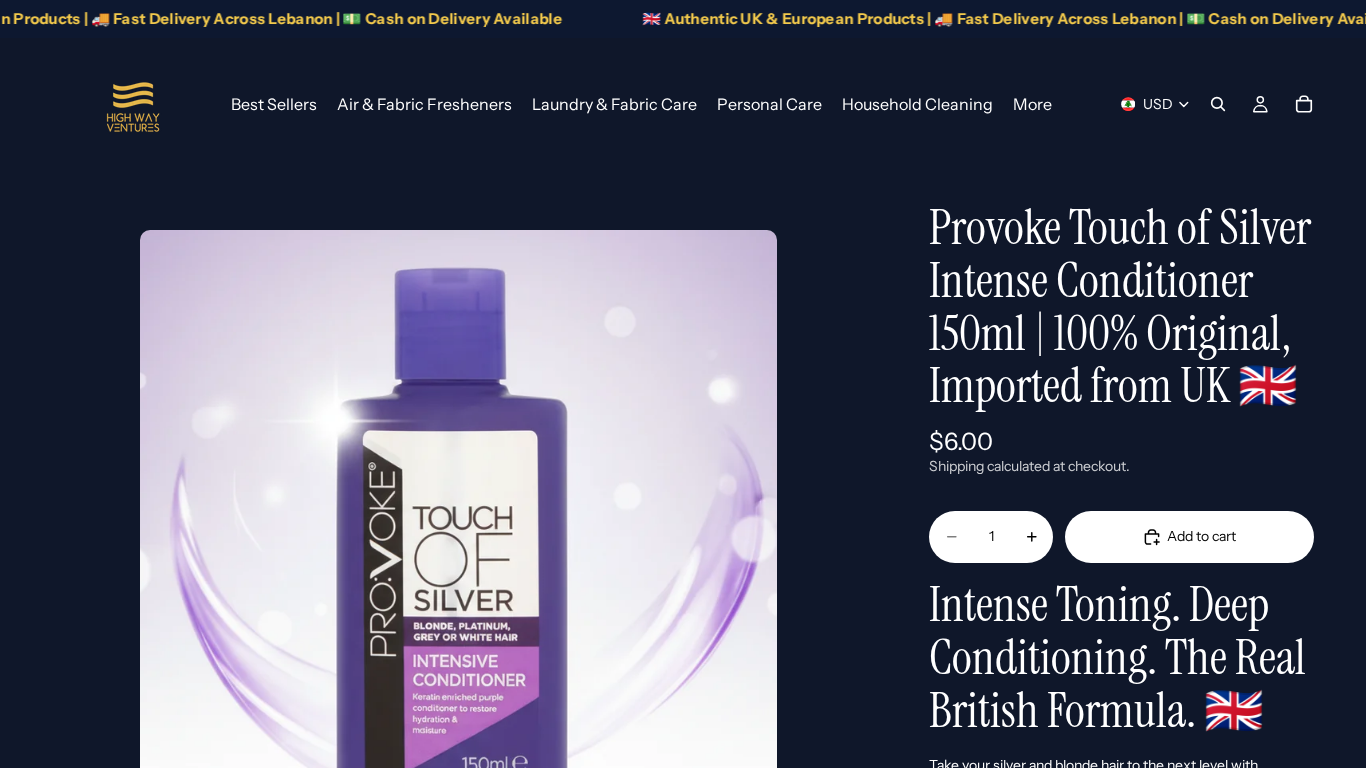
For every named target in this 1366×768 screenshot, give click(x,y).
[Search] (1218, 104)
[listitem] (1032, 104)
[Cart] (1304, 104)
